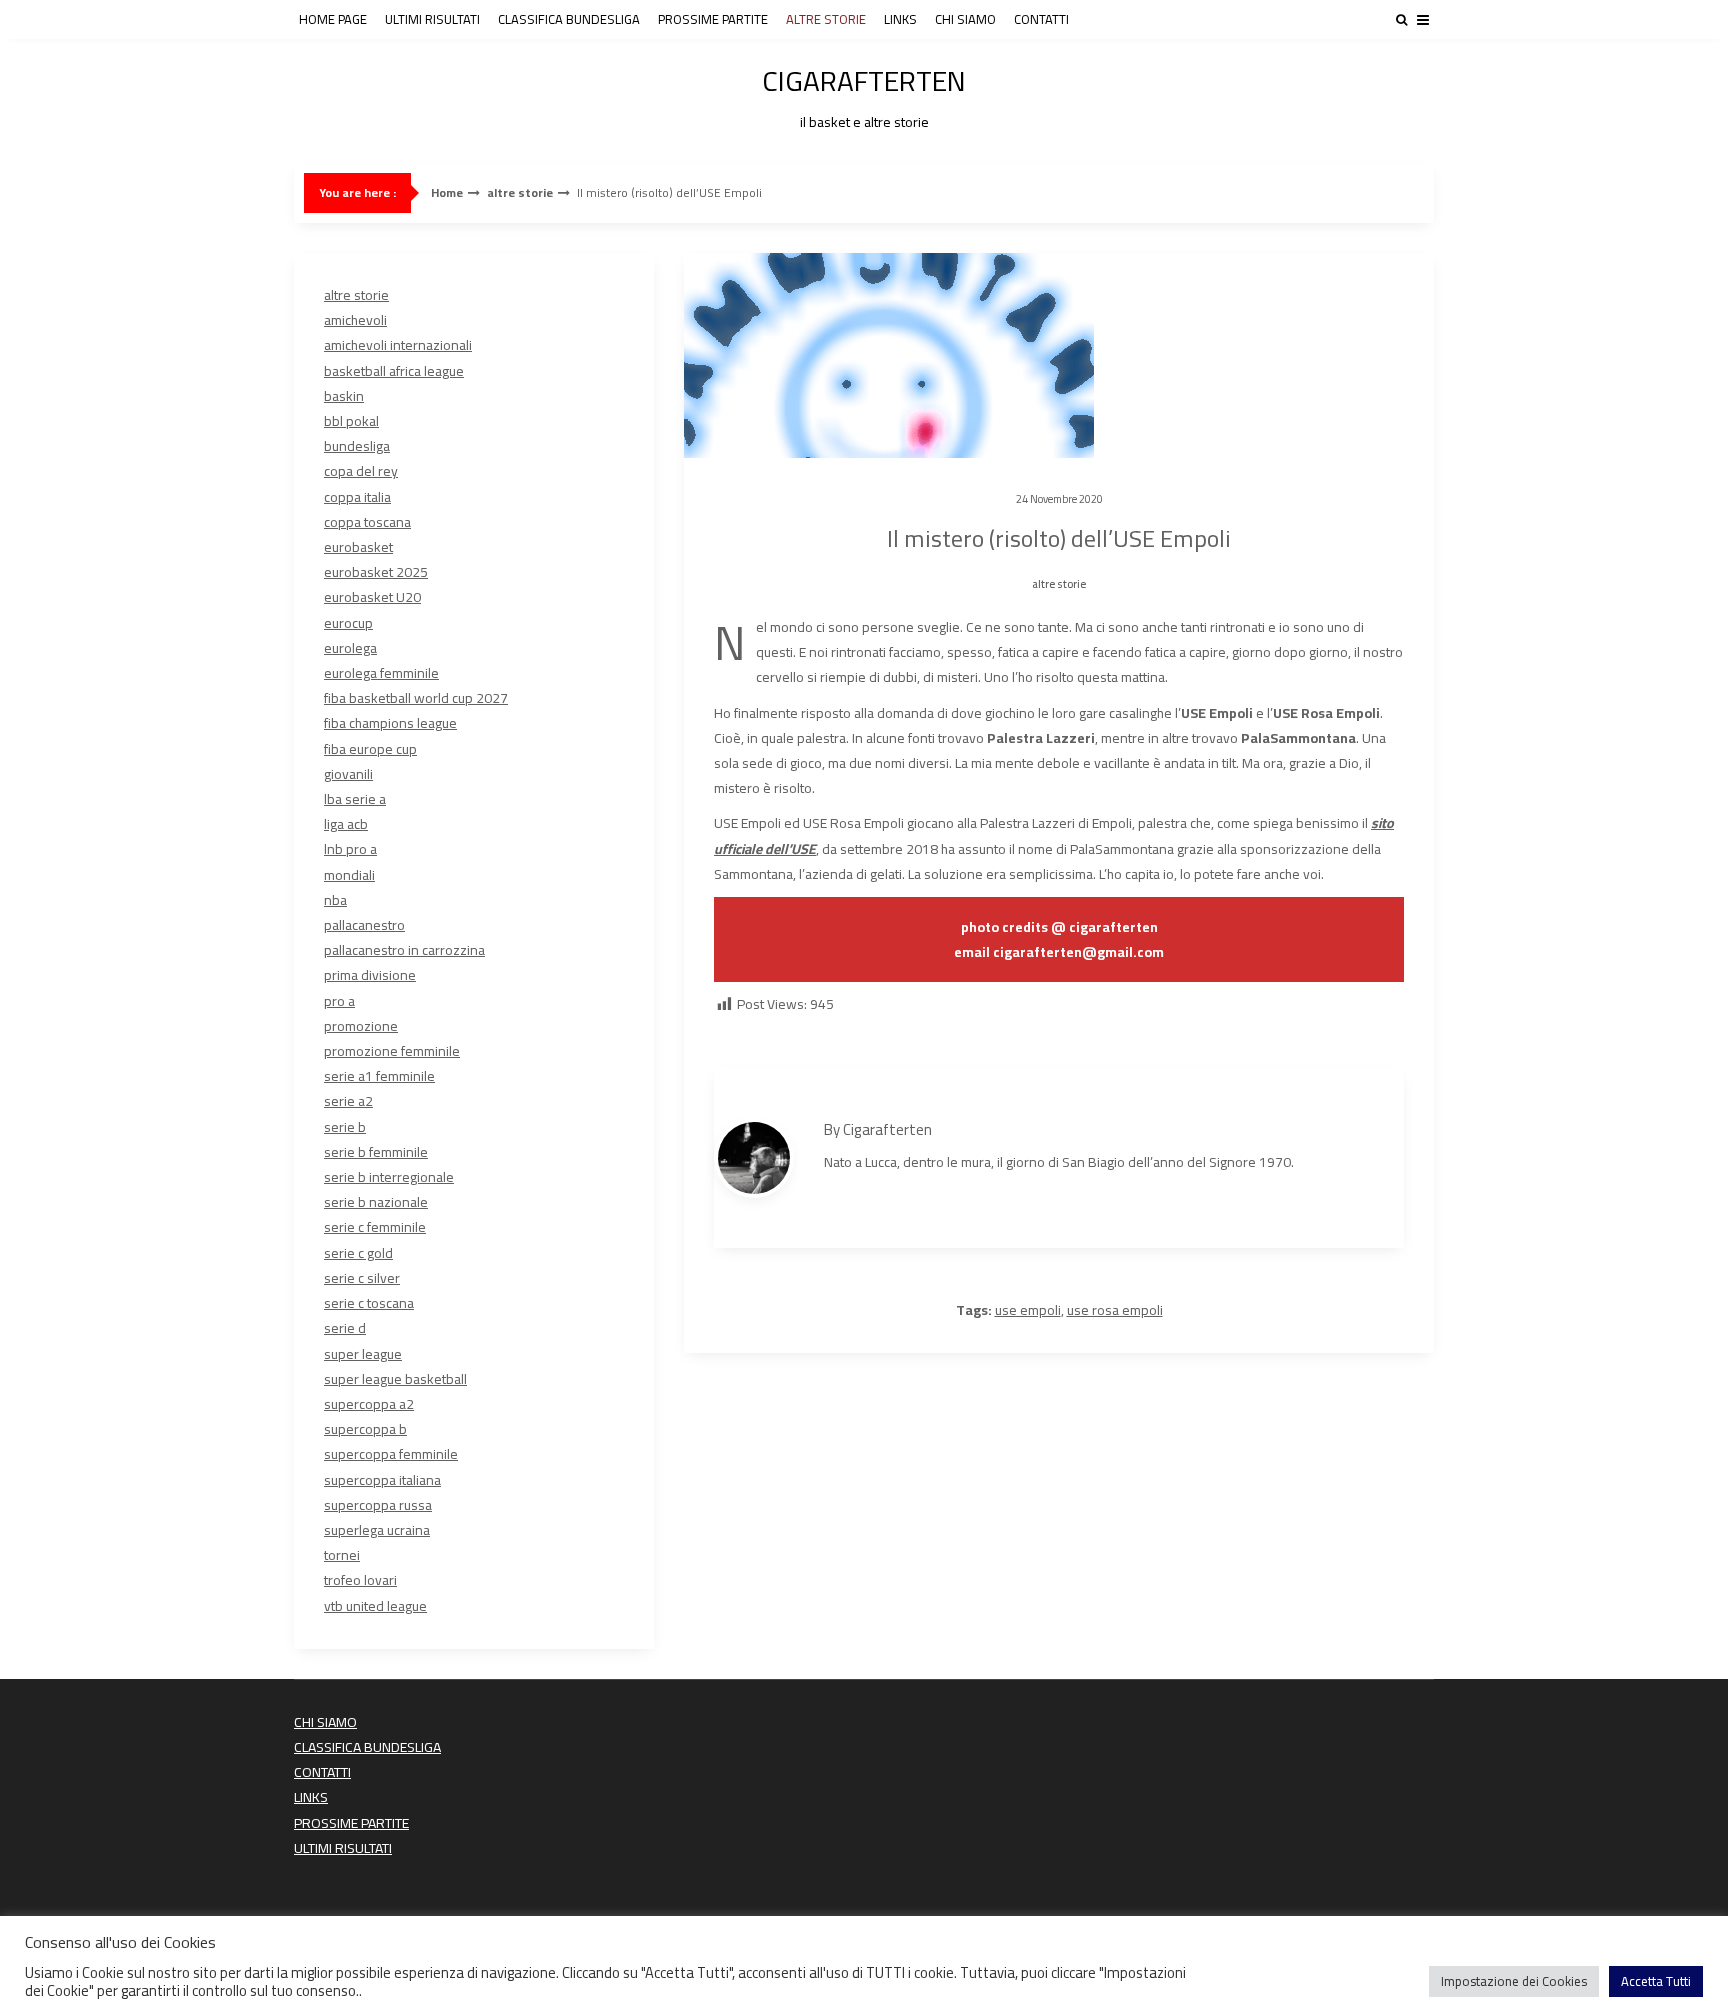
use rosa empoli (1115, 1310)
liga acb (346, 824)
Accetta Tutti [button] (1656, 1981)
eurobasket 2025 (376, 572)
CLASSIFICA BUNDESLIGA (569, 19)
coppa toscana (367, 522)
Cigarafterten (887, 1129)
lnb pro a (350, 849)
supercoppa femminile (391, 1454)
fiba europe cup (370, 749)
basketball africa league (394, 371)
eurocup (348, 623)
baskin (344, 396)
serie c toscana (369, 1303)
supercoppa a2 (369, 1404)
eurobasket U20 (372, 597)
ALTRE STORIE (826, 19)
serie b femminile (376, 1152)
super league (363, 1354)
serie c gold (358, 1253)
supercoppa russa (378, 1505)
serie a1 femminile (379, 1076)
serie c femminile (375, 1227)
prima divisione (370, 975)
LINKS (900, 19)
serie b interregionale (389, 1177)
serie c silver (362, 1278)
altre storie (520, 193)
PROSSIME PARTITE (713, 19)
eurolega (350, 648)
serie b (345, 1127)
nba (335, 900)
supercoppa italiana (382, 1480)
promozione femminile (392, 1051)
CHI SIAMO (965, 19)
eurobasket (358, 547)
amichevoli (355, 320)
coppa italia (357, 497)
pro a (339, 1001)
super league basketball (395, 1379)
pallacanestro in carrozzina (404, 950)
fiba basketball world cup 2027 (416, 698)
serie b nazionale (376, 1202)
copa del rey (361, 471)
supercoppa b (365, 1429)
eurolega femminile (381, 673)
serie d (345, 1328)
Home (447, 193)
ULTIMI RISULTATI (432, 19)
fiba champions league (390, 723)
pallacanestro (364, 925)
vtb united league (375, 1606)
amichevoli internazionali (398, 345)
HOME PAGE (333, 19)
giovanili (348, 774)
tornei (342, 1555)
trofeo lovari (360, 1580)
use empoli (1028, 1310)
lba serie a (355, 799)
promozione (361, 1026)
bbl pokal (351, 421)
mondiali (349, 875)
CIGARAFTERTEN (864, 94)
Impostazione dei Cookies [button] (1514, 1981)
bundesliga (357, 446)
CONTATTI (1041, 19)
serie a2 (348, 1101)
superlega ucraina (377, 1530)
